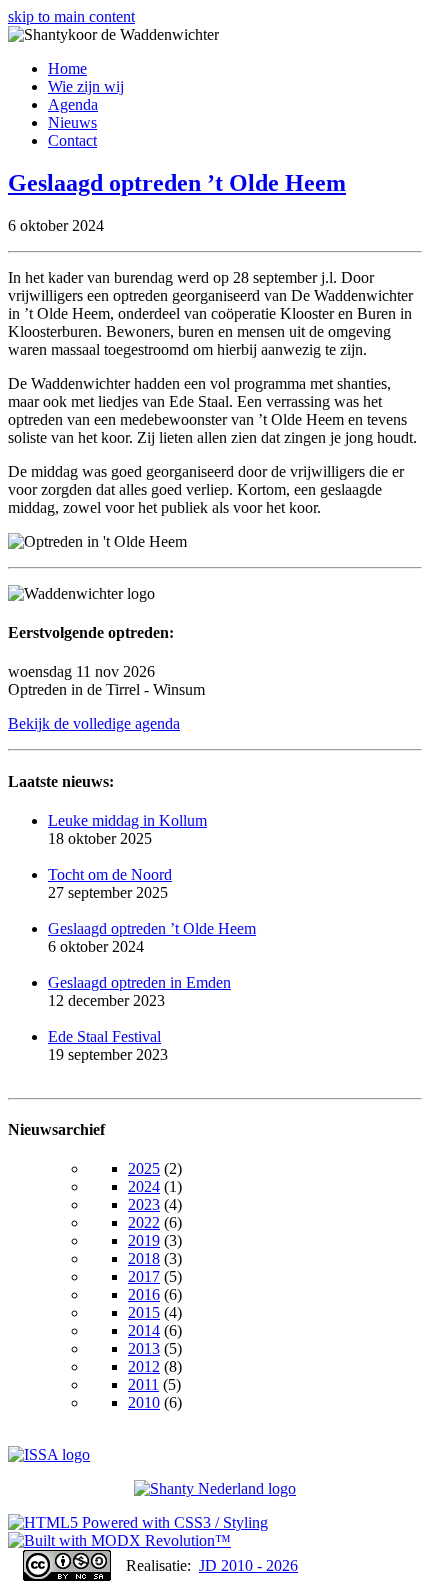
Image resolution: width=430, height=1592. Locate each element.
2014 (144, 1330)
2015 (144, 1312)
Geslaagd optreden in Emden (139, 982)
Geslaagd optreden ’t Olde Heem (177, 183)
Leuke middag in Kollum (127, 820)
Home (67, 68)
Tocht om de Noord (110, 874)
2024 (144, 1186)
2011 (143, 1384)
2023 (144, 1204)
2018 (144, 1258)
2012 (144, 1366)
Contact (72, 140)
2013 (144, 1348)
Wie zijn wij (86, 86)
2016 (144, 1294)
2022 (144, 1222)
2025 (144, 1168)
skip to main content (71, 16)
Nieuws (72, 122)
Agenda (73, 104)
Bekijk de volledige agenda (94, 723)
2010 (144, 1402)
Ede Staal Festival (104, 1036)
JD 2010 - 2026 (248, 1565)
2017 (144, 1276)
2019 (144, 1240)
